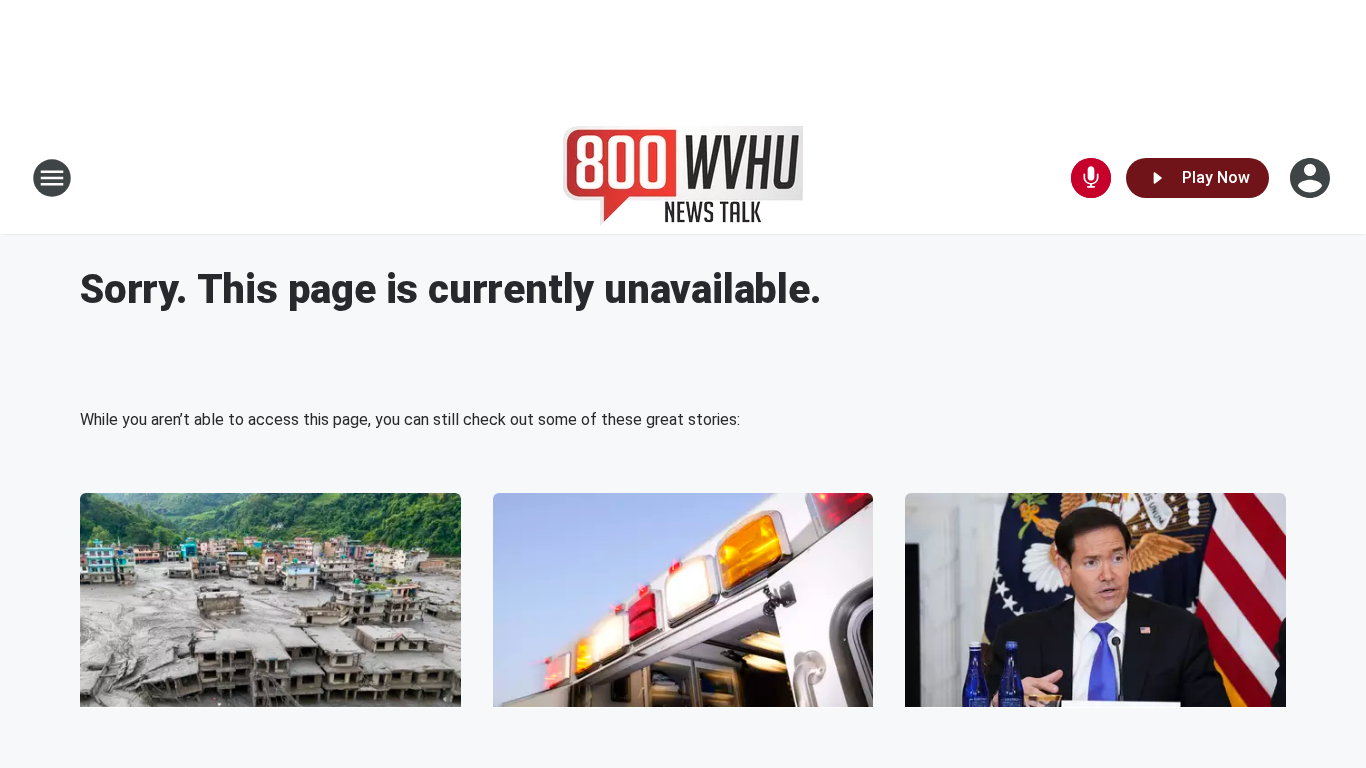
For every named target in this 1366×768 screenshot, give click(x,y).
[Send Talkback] (1091, 178)
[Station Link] (683, 178)
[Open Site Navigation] (52, 178)
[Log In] (1312, 178)
